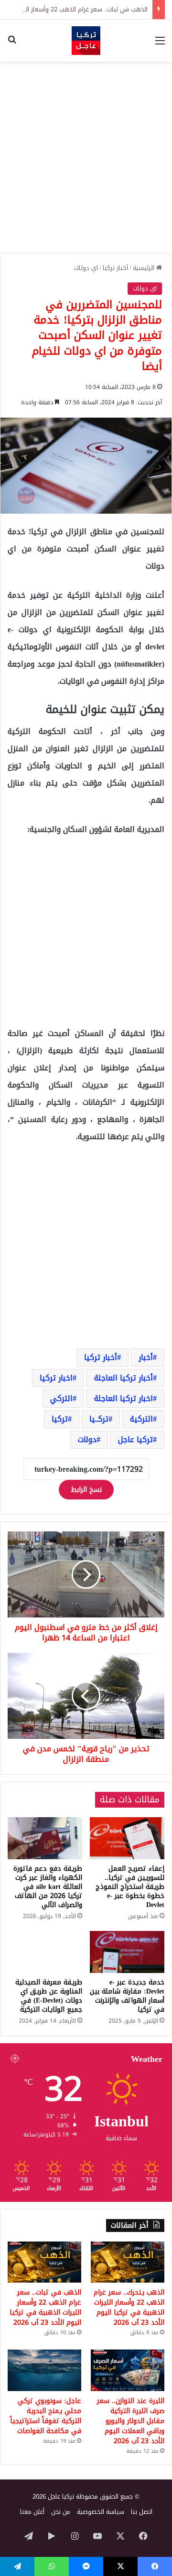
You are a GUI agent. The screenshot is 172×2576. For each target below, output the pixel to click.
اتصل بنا (142, 2512)
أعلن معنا (32, 2512)
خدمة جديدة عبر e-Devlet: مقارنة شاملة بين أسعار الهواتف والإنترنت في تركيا (127, 1996)
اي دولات (86, 268)
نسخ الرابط (86, 1490)
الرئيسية (145, 268)
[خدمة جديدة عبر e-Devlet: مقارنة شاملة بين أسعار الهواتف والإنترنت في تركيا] (127, 1952)
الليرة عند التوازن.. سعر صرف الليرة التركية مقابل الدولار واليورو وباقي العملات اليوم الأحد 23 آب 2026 (131, 2421)
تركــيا (99, 1419)
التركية (141, 1419)
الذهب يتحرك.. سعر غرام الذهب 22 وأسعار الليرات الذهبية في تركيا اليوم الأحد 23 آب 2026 (129, 2307)
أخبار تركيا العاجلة (124, 1378)
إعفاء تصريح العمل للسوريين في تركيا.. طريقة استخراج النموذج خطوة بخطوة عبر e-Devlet (130, 1887)
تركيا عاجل (135, 1439)
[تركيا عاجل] (86, 41)
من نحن (61, 2512)
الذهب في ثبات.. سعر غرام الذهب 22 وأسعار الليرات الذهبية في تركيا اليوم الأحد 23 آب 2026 (45, 2307)
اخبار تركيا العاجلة (124, 1398)
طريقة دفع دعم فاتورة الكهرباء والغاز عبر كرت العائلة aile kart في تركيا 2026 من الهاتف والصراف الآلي (48, 1887)
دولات (87, 1439)
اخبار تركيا (56, 1378)
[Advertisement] (86, 157)
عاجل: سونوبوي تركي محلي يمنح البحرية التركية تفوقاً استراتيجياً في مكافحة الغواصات (46, 2416)
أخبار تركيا (115, 268)
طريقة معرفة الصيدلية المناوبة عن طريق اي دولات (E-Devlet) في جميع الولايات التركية (49, 1996)
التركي (61, 1398)
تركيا (60, 1419)
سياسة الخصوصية (101, 2512)
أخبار (146, 1357)
